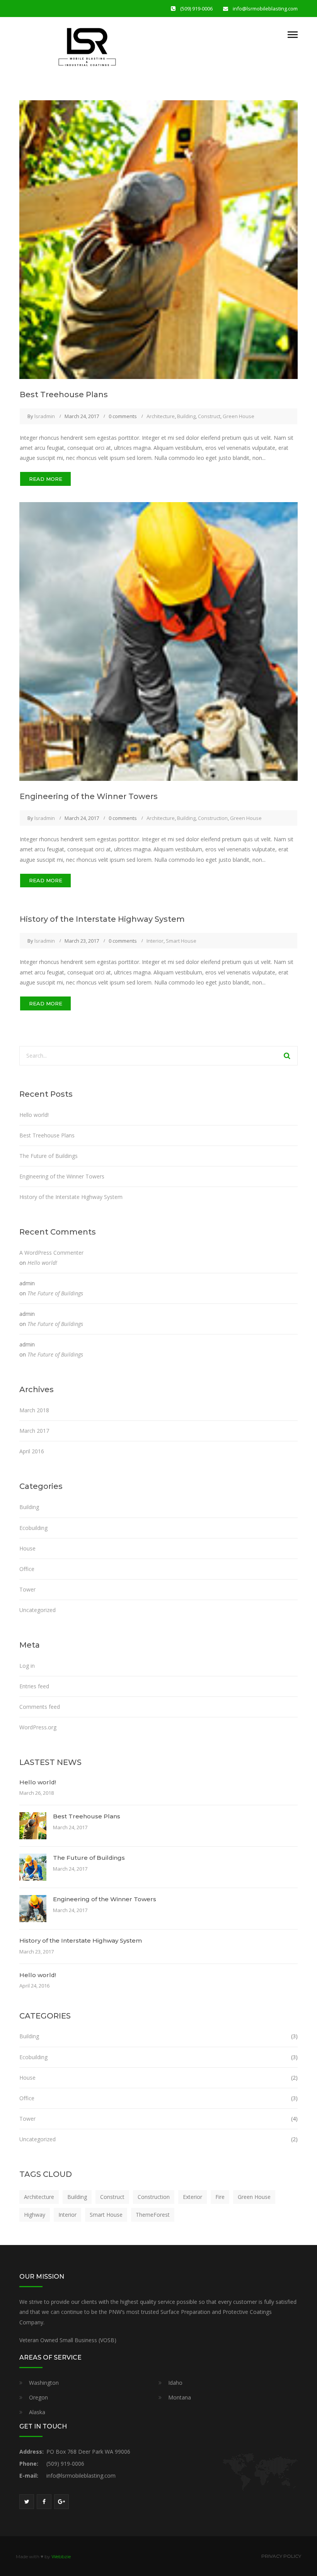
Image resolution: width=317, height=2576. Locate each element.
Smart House (181, 941)
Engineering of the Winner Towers (89, 796)
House (27, 1548)
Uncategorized (37, 1610)
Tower (27, 1589)
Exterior (193, 2197)
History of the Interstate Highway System (102, 919)
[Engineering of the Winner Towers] (158, 641)
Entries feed (34, 1686)
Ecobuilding (33, 1528)
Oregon (38, 2397)
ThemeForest (153, 2215)
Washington (44, 2383)
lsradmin (45, 416)
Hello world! (34, 1115)
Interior (155, 941)
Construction (213, 818)
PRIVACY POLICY (281, 2556)
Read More (46, 479)
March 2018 (34, 1410)
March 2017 (34, 1431)
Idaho (175, 2383)
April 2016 (32, 1451)
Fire (220, 2197)
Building (186, 416)
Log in (27, 1666)
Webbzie (61, 2556)
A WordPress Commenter (51, 1253)
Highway (35, 2215)
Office (27, 1569)
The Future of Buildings (49, 1156)
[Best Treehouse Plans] (158, 239)
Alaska (37, 2412)
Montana (180, 2397)
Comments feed (40, 1707)
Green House (239, 416)
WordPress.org (38, 1727)
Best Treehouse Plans (64, 394)
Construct (209, 416)
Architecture (161, 416)
